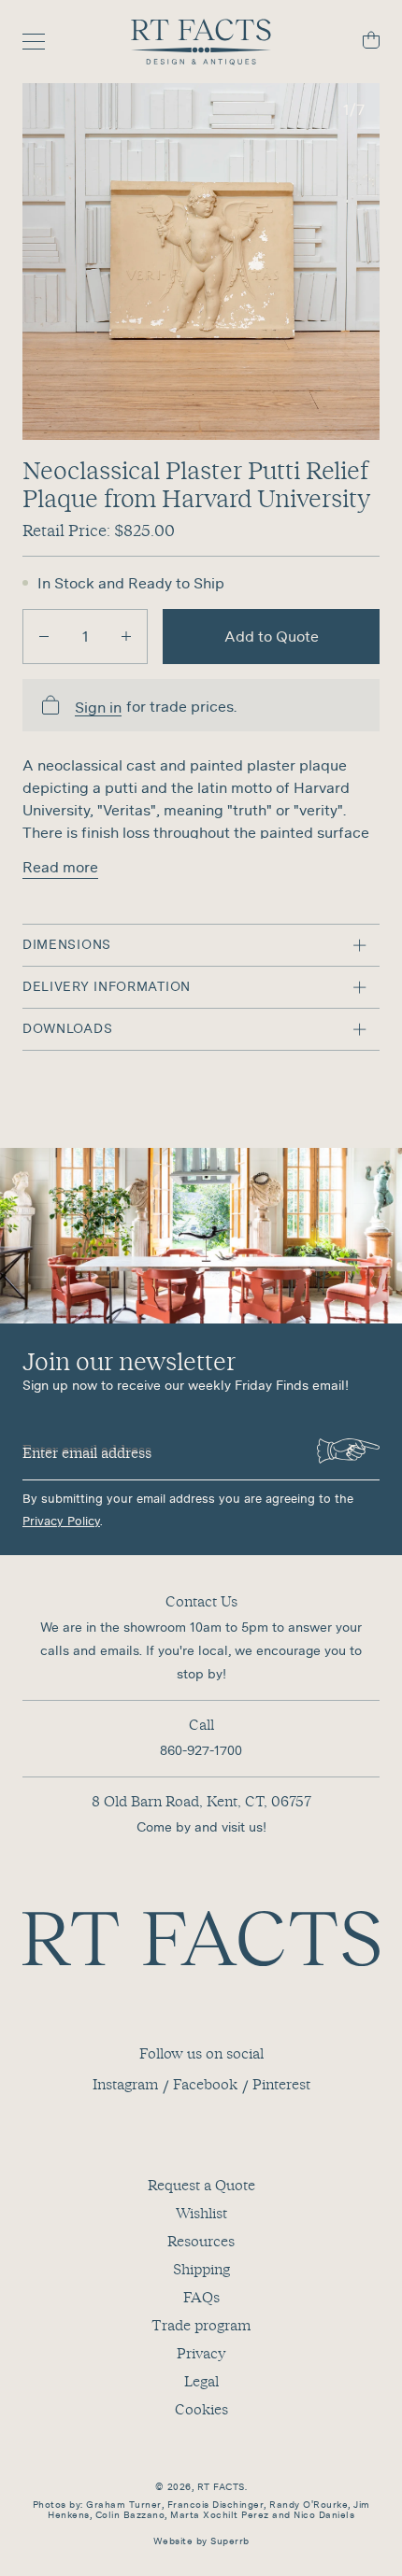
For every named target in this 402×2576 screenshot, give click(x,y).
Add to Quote (272, 636)
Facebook (205, 2084)
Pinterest (281, 2084)
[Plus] (126, 637)
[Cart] (359, 42)
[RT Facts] (201, 42)
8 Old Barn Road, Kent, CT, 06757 (201, 1801)
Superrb (230, 2541)
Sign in (98, 708)
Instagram (125, 2084)
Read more (60, 867)
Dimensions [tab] (67, 944)
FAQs (201, 2297)
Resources (201, 2241)
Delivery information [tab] (107, 986)
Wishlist (201, 2213)
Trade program (201, 2325)
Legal (201, 2381)
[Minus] (44, 637)
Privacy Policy (61, 1521)
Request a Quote (201, 2185)
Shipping (201, 2269)
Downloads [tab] (67, 1028)
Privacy (201, 2353)
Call (201, 1724)
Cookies (201, 2409)
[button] (201, 262)
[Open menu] (43, 42)
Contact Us (201, 1601)
